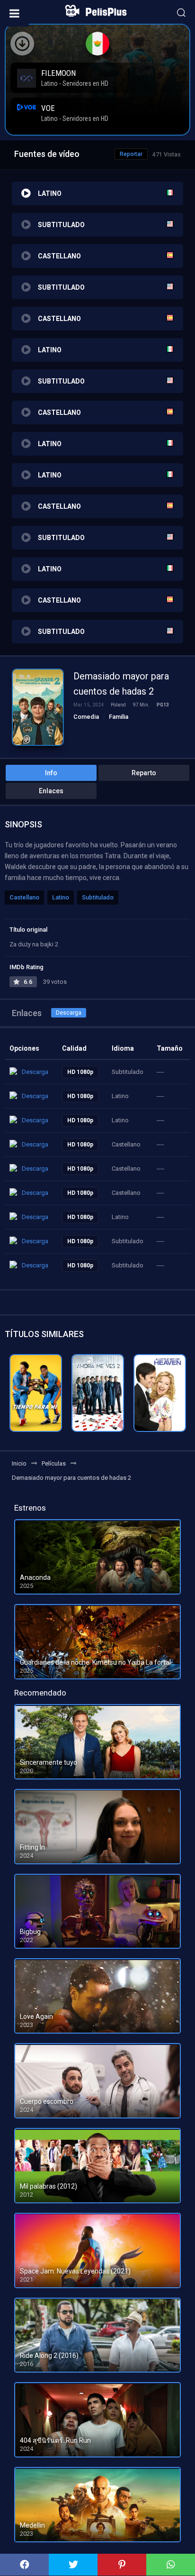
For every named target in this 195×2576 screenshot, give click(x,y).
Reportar (131, 154)
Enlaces (51, 791)
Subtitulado (98, 897)
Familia (119, 717)
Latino (61, 897)
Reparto (144, 773)
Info (51, 773)
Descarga (69, 1013)
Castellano (24, 897)
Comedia (86, 717)
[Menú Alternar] (14, 13)
